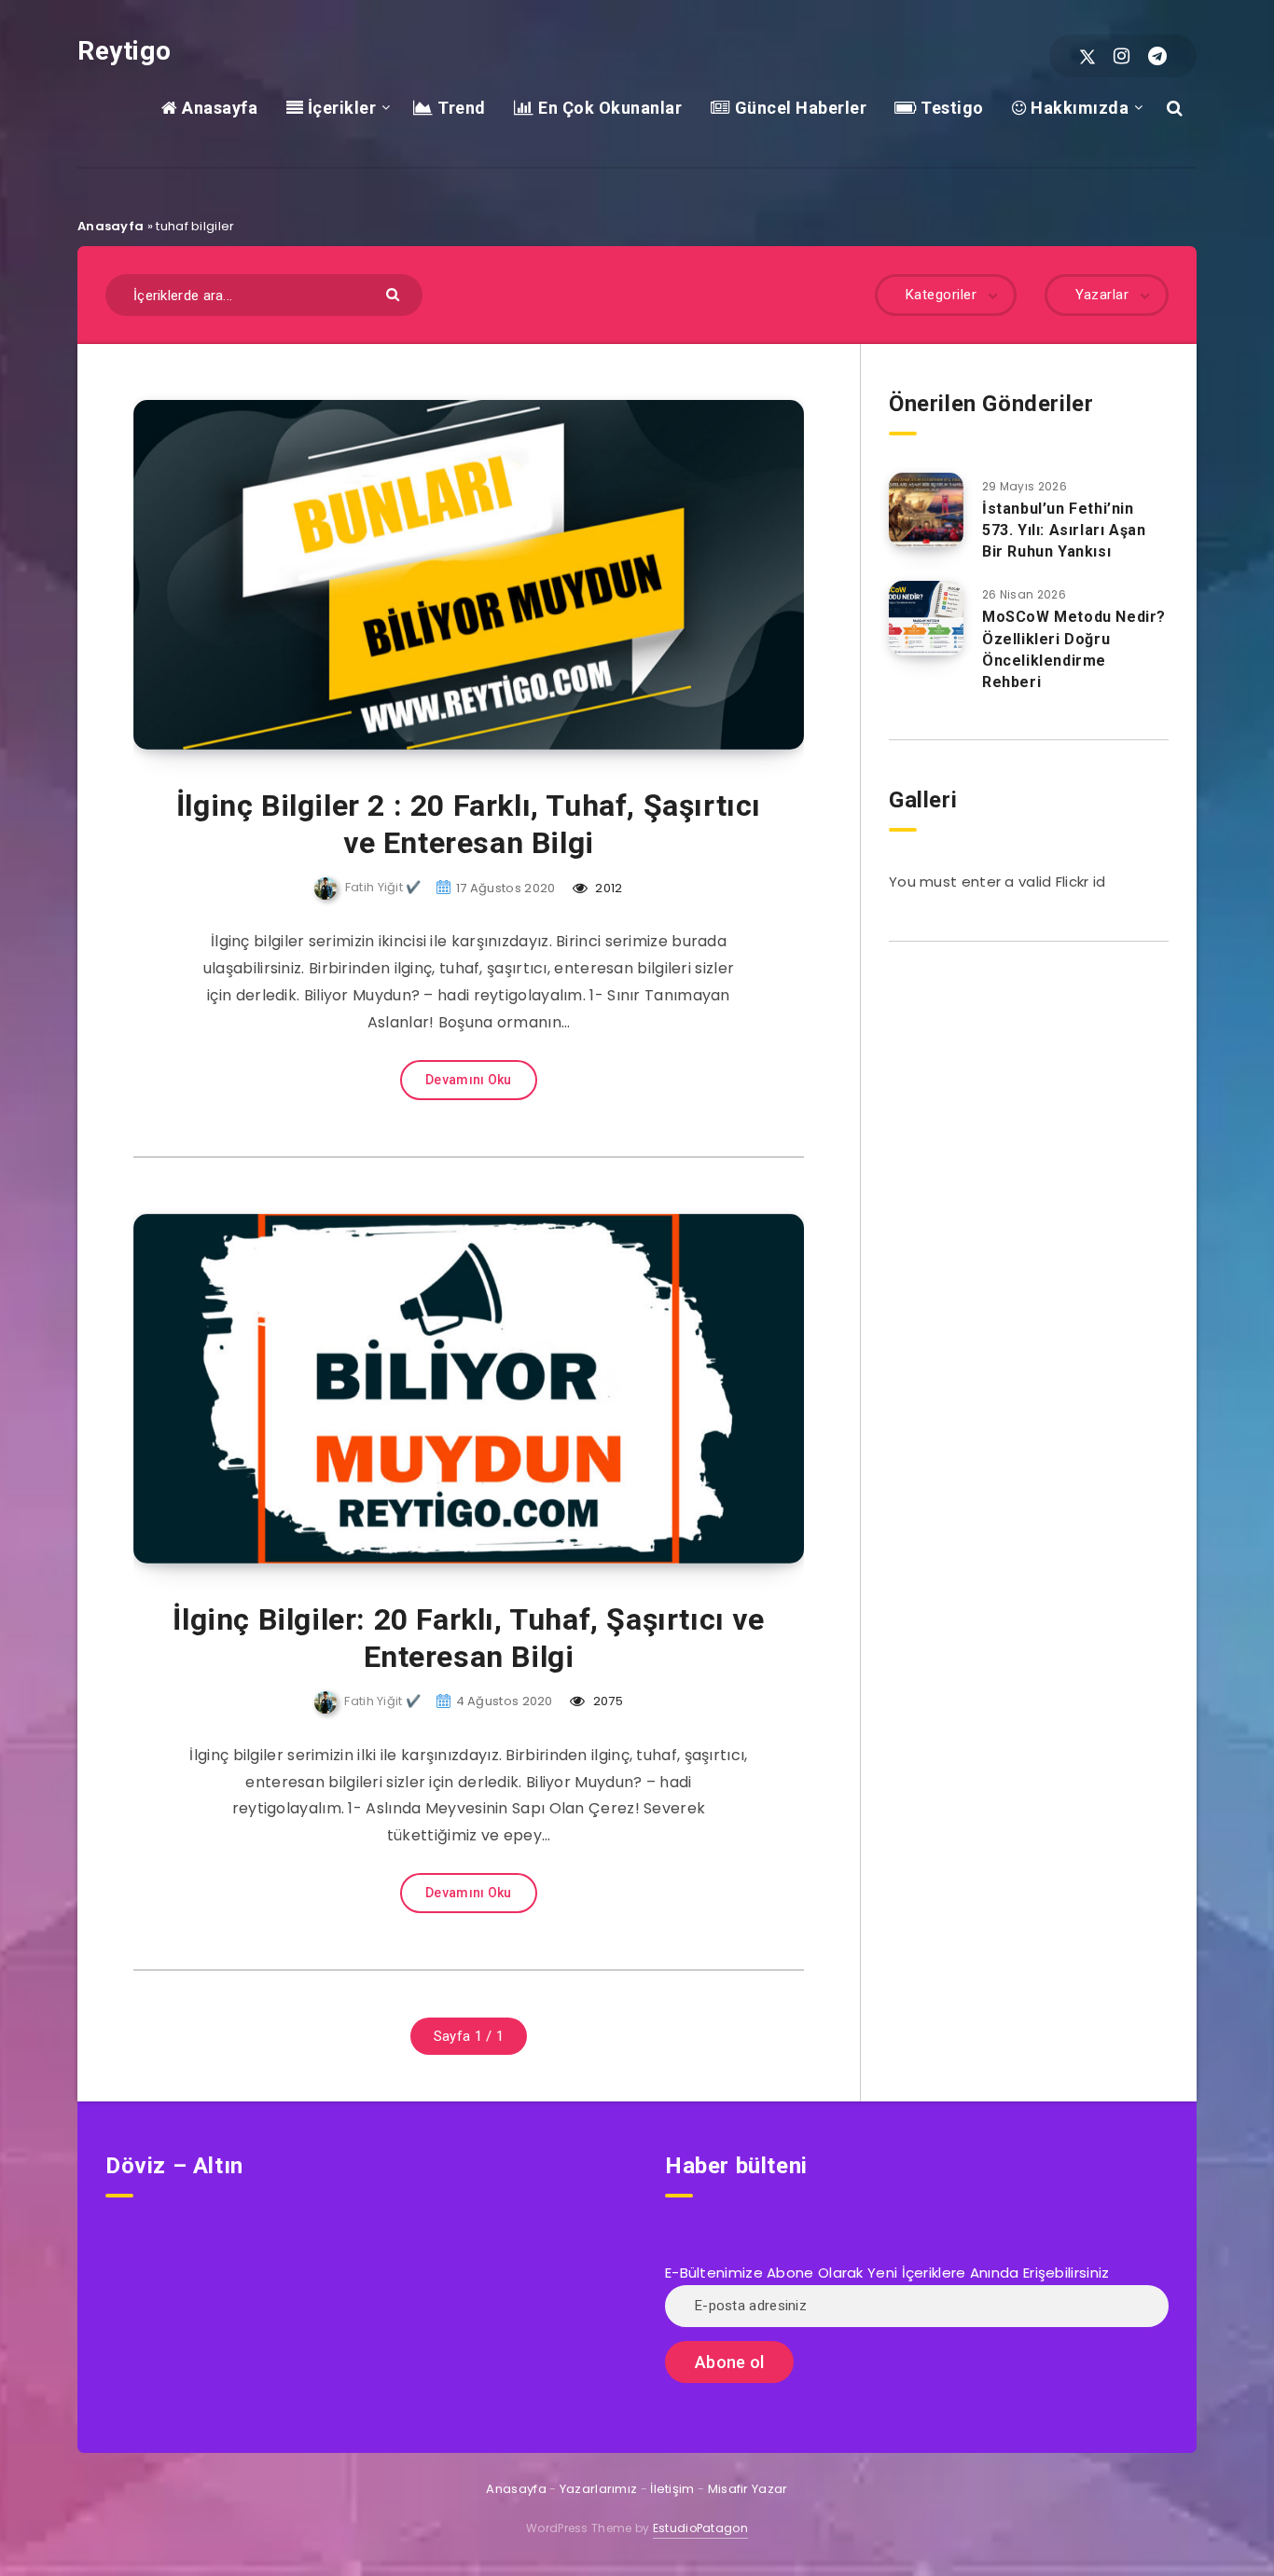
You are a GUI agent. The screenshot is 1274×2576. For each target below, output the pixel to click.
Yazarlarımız (599, 2489)
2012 (608, 888)
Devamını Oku (469, 1080)
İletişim (672, 2489)
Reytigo (124, 51)
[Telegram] (1157, 56)
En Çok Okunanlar (608, 108)
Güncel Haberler (798, 108)
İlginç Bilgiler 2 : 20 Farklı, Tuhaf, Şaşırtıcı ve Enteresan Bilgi (469, 824)
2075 (606, 1701)
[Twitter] (1087, 56)
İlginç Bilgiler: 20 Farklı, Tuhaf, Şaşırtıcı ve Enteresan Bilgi (468, 1638)
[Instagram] (1122, 56)
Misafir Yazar (748, 2489)
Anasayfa (218, 108)
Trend (460, 108)
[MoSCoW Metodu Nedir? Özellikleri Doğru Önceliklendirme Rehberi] (926, 618)
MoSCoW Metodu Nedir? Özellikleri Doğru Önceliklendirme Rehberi (1074, 649)
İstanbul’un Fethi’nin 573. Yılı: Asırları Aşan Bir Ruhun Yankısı (1064, 530)
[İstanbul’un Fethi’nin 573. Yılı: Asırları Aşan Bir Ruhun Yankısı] (926, 510)
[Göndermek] (395, 293)
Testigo (950, 108)
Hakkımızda (1078, 108)
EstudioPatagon (700, 2528)
